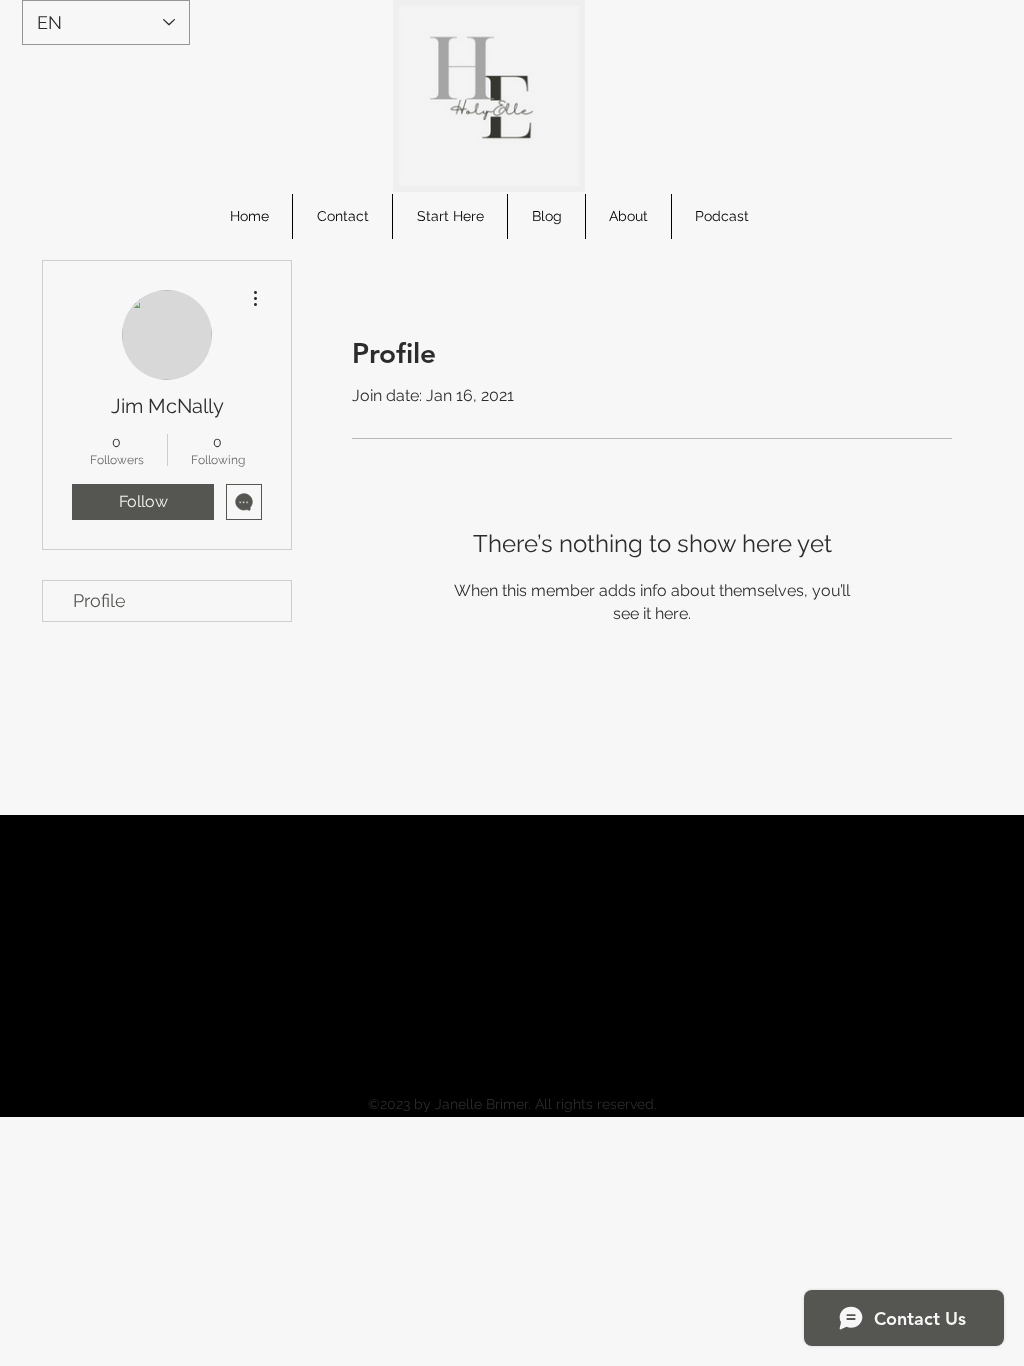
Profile (99, 600)
